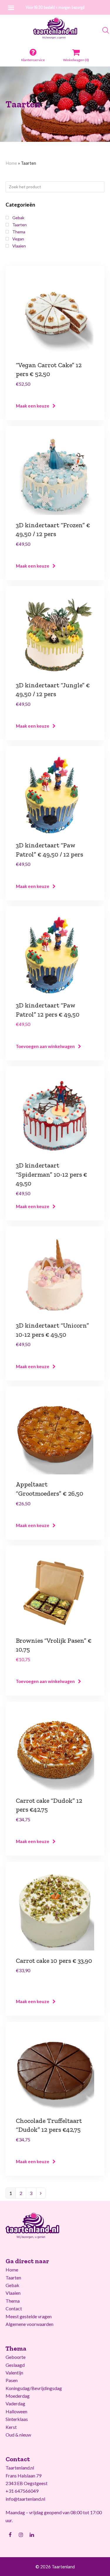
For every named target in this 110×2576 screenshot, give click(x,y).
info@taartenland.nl (25, 2499)
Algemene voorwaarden (29, 2324)
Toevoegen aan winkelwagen (45, 1046)
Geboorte (16, 2357)
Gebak (12, 2285)
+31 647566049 (22, 2491)
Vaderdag (15, 2403)
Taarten (13, 2278)
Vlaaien (13, 2293)
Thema (13, 2301)
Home (11, 163)
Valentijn (14, 2373)
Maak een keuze (33, 406)
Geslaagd (15, 2365)
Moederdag (18, 2396)
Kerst (11, 2427)
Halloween (16, 2411)
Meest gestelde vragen (29, 2316)
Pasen (12, 2380)
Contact (14, 2308)
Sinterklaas (17, 2419)
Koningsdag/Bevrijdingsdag (34, 2388)
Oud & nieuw (18, 2435)
